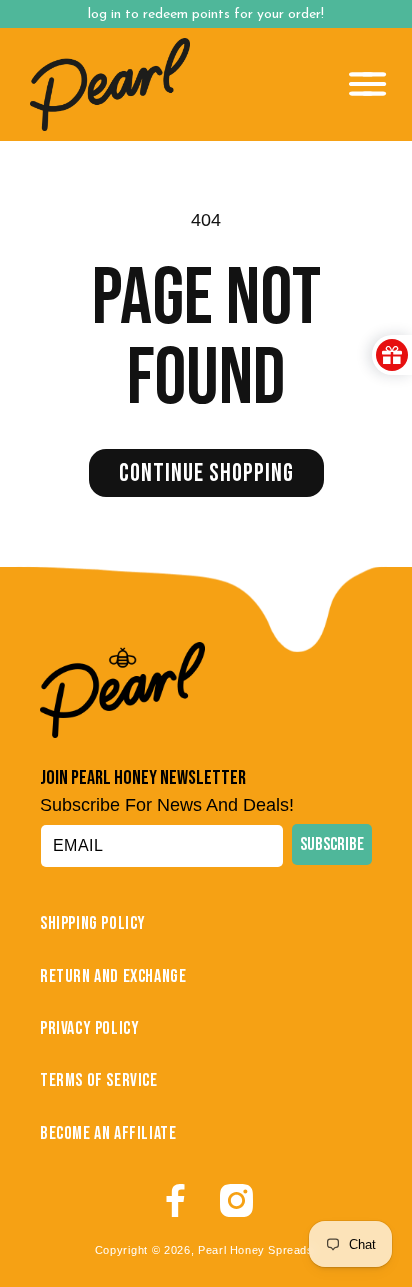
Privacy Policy (89, 1028)
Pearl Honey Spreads (255, 1250)
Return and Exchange (113, 976)
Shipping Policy (93, 923)
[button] (368, 84)
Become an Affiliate (108, 1133)
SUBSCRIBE (332, 844)
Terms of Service (99, 1080)
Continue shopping (206, 473)
